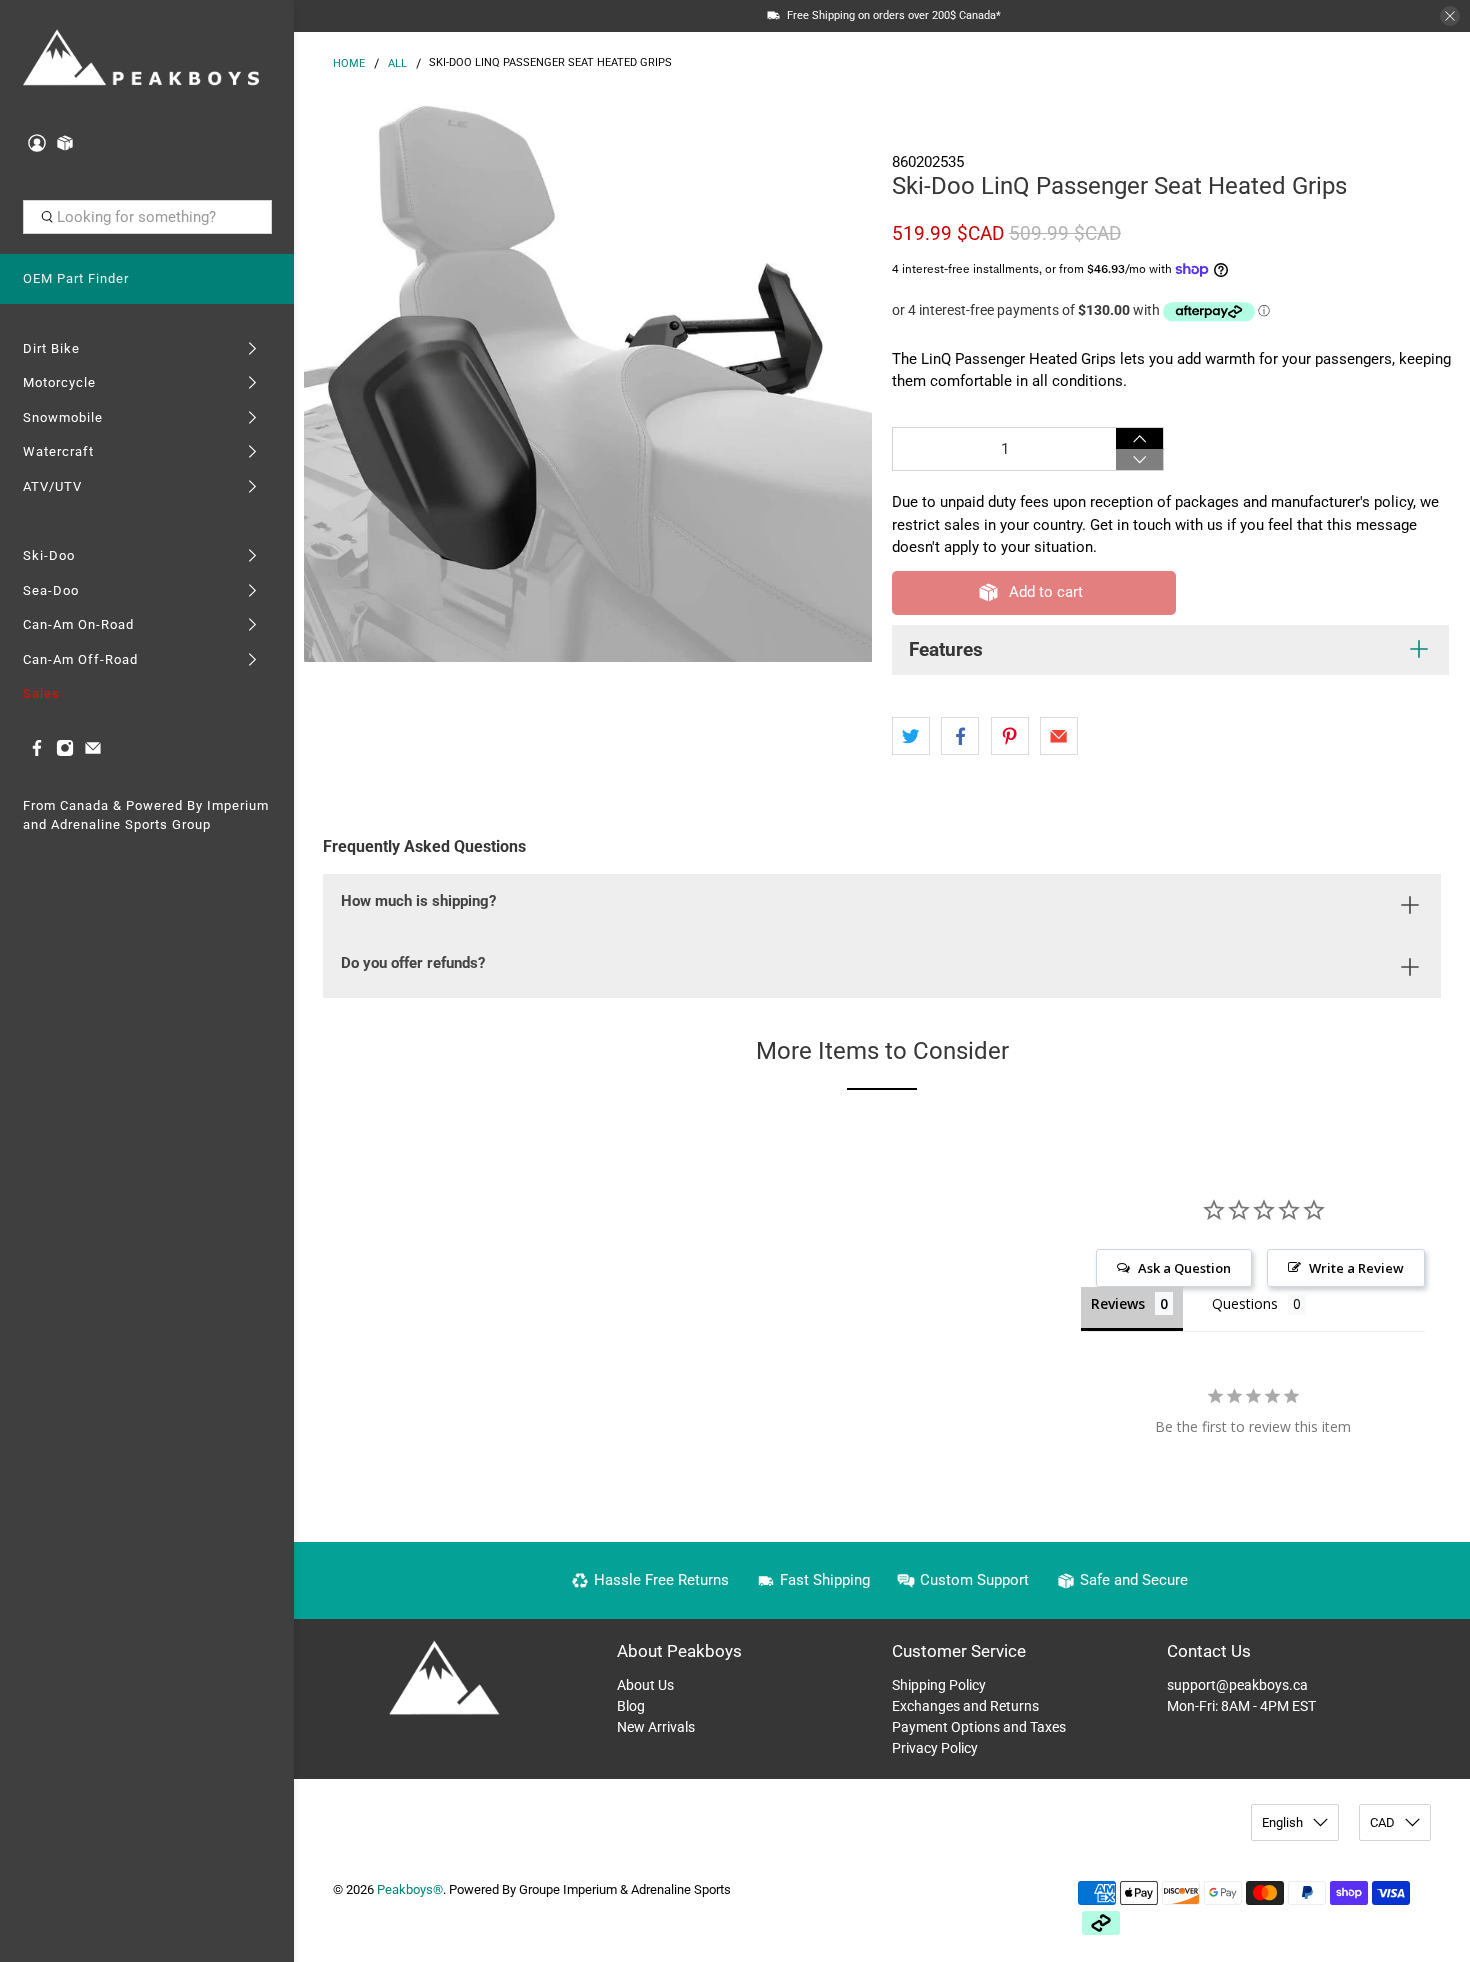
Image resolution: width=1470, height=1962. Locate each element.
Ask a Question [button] (1184, 1268)
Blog (631, 1706)
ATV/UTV (52, 486)
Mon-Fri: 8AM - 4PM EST (1241, 1706)
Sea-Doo (51, 590)
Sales (41, 693)
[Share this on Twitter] (911, 736)
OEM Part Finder (76, 278)
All (397, 63)
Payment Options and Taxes (979, 1727)
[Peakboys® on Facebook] (37, 752)
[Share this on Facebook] (960, 736)
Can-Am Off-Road (80, 659)
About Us (645, 1685)
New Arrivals (656, 1727)
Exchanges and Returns (965, 1706)
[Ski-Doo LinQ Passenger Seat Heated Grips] (588, 378)
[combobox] (147, 217)
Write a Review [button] (1356, 1268)
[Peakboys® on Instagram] (65, 752)
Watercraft (58, 451)
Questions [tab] (1245, 1303)
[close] (1450, 16)
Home (349, 63)
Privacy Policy (935, 1748)
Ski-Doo (49, 555)
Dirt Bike (51, 348)
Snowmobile (63, 417)
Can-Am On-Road (78, 624)
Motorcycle (59, 382)
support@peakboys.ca (1237, 1685)
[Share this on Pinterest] (1010, 736)
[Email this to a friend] (1059, 736)
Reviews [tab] (1118, 1303)
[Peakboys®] (141, 59)
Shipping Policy (939, 1685)
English (1282, 1822)
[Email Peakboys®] (93, 752)
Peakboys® (410, 1889)
